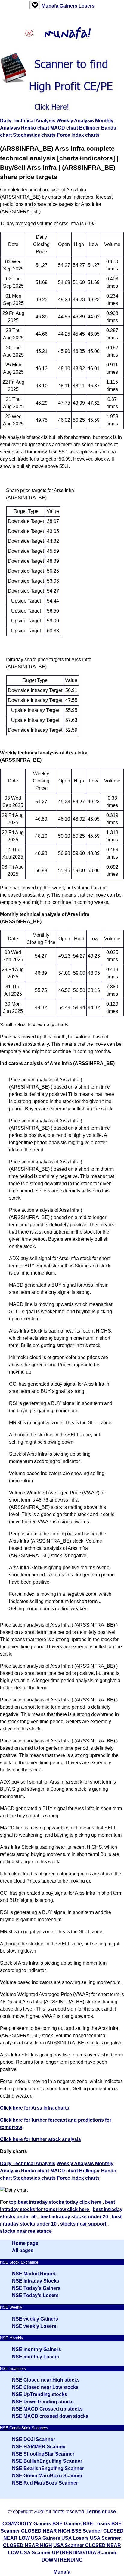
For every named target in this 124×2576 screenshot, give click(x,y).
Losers (87, 6)
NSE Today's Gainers (36, 2288)
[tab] (35, 5)
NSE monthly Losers (36, 2357)
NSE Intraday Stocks (36, 2281)
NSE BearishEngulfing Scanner (48, 2468)
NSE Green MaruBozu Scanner (47, 2476)
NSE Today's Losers (35, 2295)
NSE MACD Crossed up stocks (47, 2409)
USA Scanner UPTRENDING (52, 2553)
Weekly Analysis (76, 121)
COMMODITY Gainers (27, 2524)
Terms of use (101, 2512)
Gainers (69, 6)
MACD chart (64, 128)
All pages (23, 2250)
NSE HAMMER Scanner (39, 2447)
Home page (25, 2243)
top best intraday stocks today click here (56, 2202)
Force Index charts (78, 135)
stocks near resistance (26, 2231)
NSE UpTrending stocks (40, 2394)
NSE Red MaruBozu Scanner (45, 2483)
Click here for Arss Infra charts (35, 2108)
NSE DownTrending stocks (43, 2402)
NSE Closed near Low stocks (45, 2387)
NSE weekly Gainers (35, 2319)
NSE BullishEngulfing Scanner (47, 2461)
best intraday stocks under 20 (75, 2217)
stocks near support (84, 2224)
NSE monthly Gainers (37, 2349)
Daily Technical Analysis (28, 121)
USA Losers (75, 2538)
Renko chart (35, 128)
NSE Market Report (34, 2274)
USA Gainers (46, 2538)
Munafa (51, 6)
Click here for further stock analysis (40, 2139)
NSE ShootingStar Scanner (43, 2454)
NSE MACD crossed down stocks (50, 2416)
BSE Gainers (67, 2524)
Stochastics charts (35, 135)
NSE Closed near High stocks (46, 2380)
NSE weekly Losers (34, 2326)
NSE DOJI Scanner (34, 2439)
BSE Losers (96, 2524)
